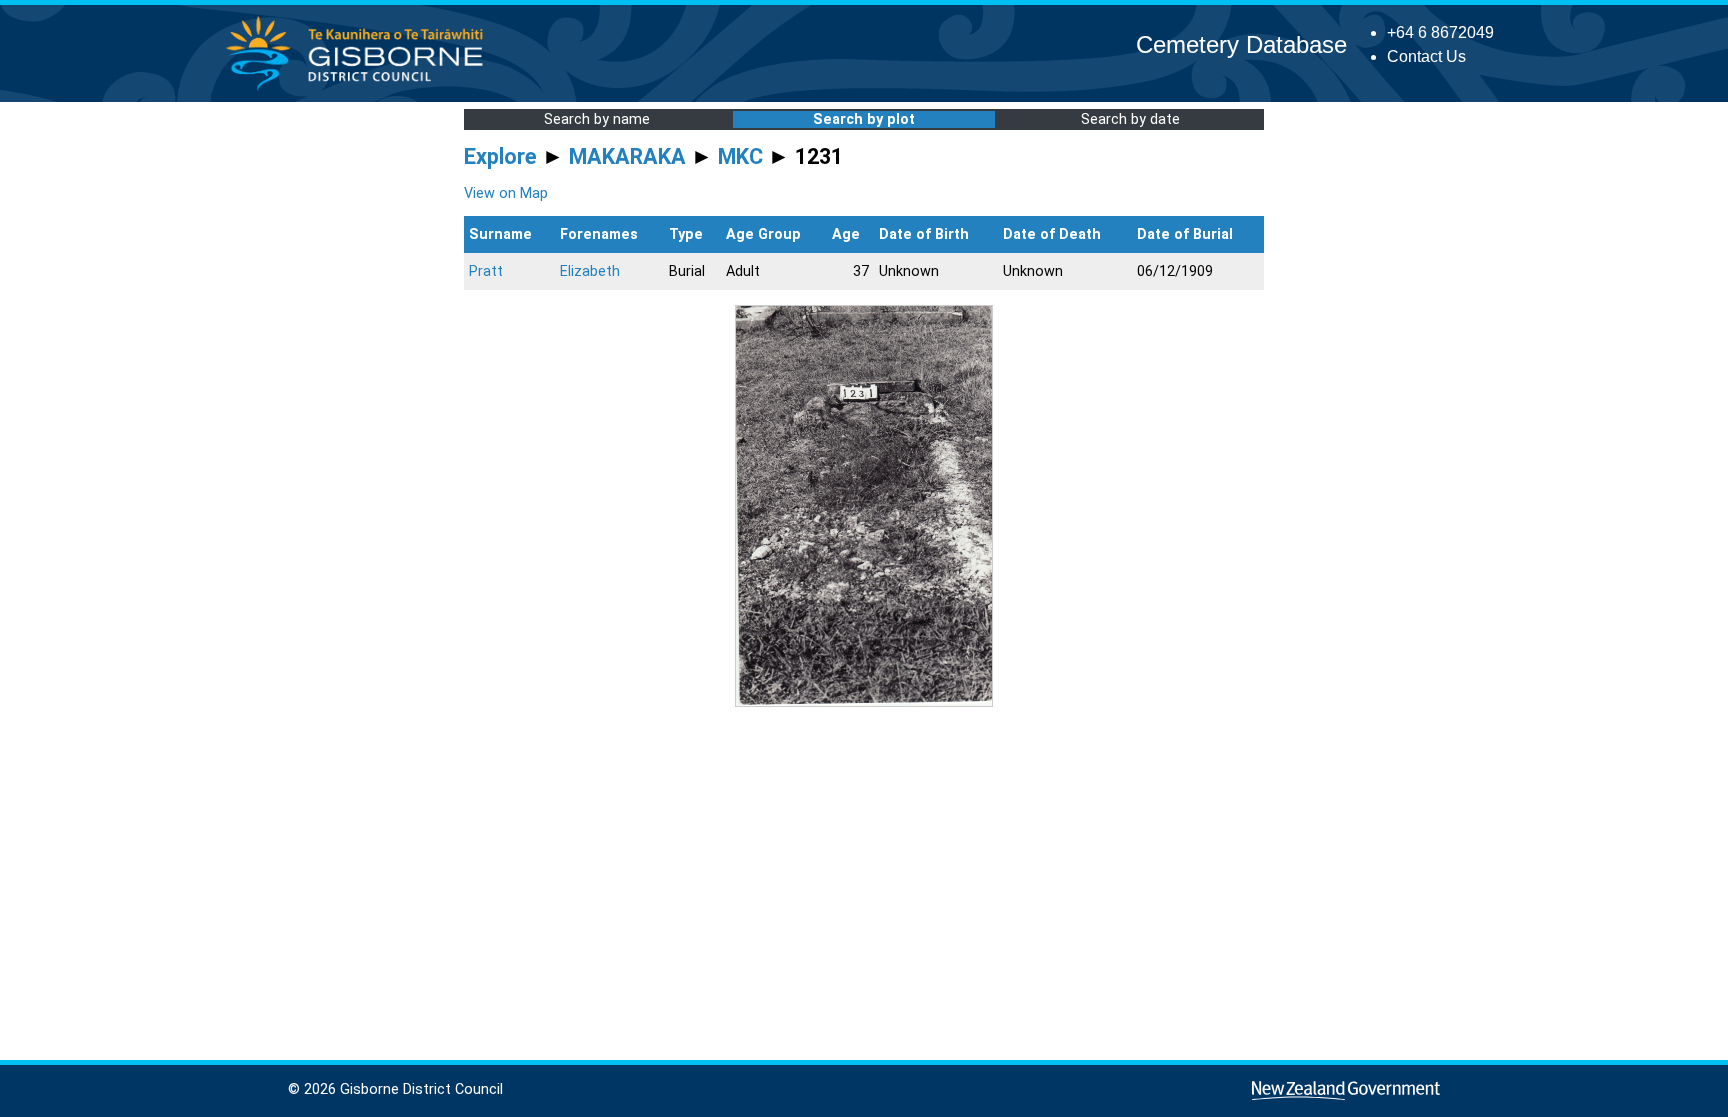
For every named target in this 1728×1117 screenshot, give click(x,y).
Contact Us (1426, 56)
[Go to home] (360, 89)
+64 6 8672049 (1440, 32)
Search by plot (864, 119)
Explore (500, 156)
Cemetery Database (1241, 44)
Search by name (597, 119)
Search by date (1130, 119)
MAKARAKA (627, 156)
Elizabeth (590, 271)
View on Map (506, 193)
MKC (740, 156)
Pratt (486, 271)
